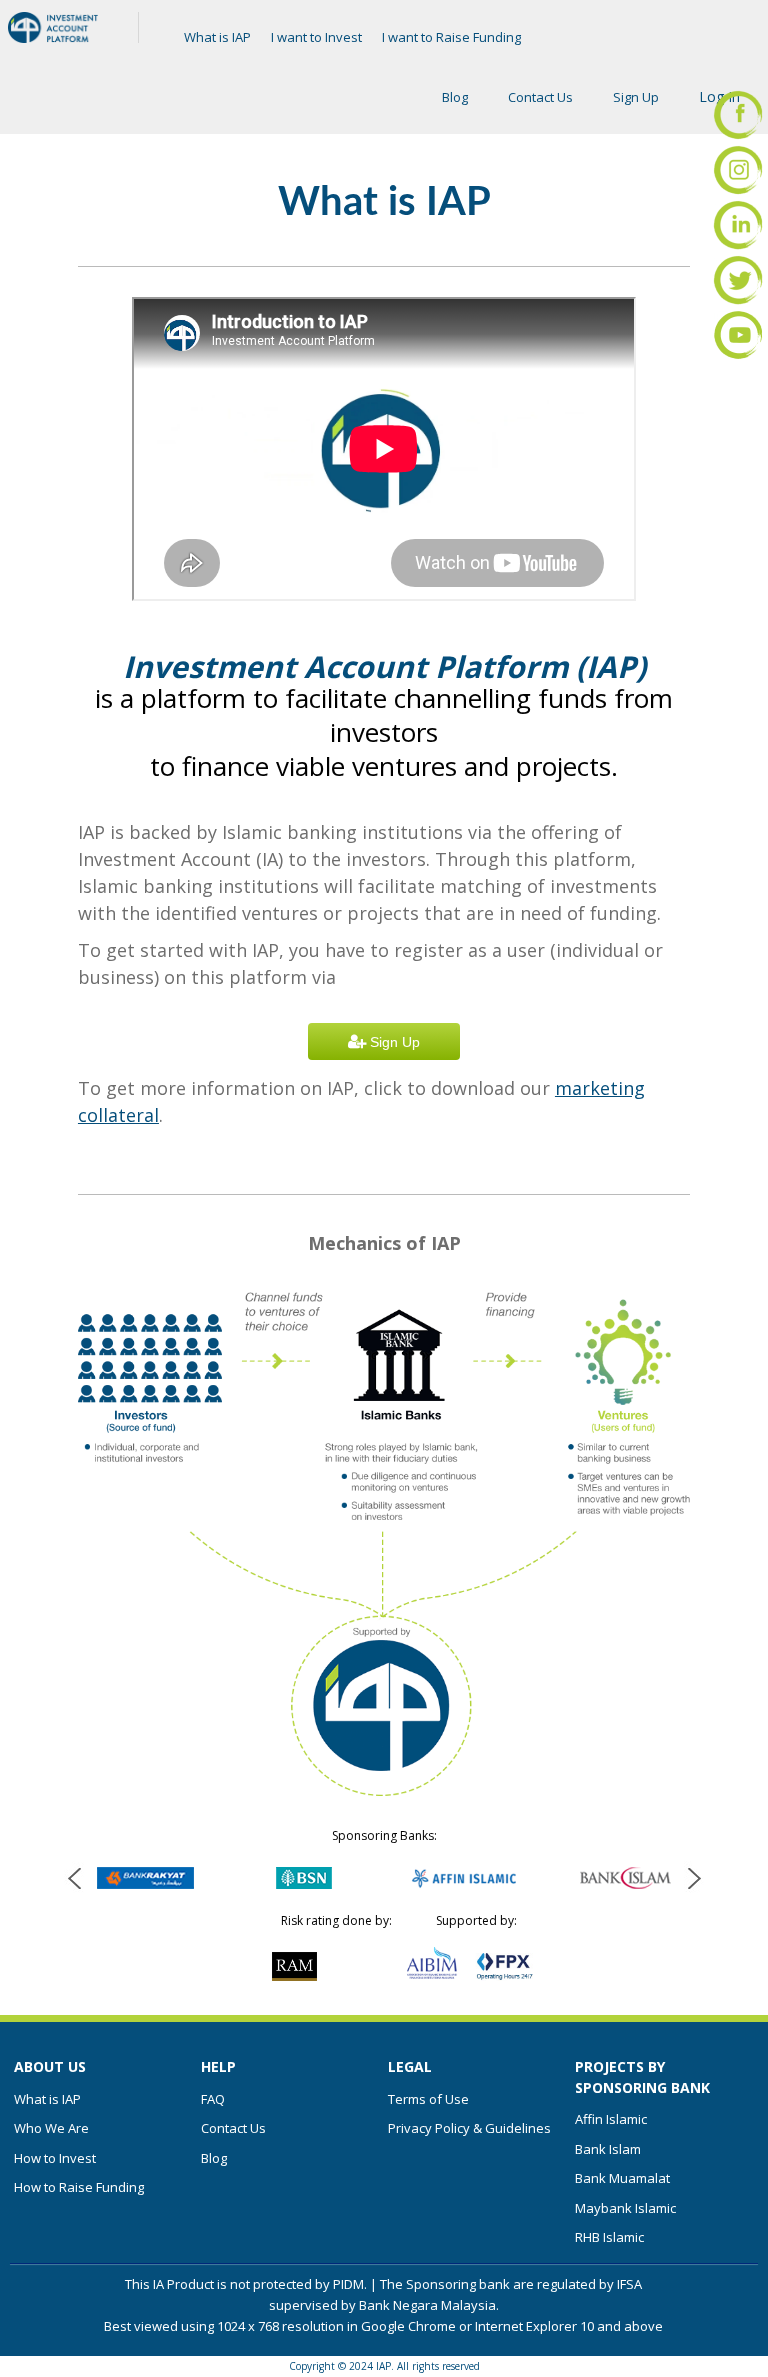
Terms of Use (428, 2099)
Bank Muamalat (622, 2178)
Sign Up (636, 97)
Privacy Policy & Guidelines (469, 2128)
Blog (455, 97)
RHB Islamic (609, 2237)
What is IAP (217, 37)
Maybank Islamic (625, 2208)
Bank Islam (608, 2149)
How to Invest (55, 2158)
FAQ (213, 2099)
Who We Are (51, 2128)
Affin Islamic (611, 2119)
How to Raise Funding (79, 2187)
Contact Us (540, 97)
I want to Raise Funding (451, 37)
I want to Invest (316, 37)
